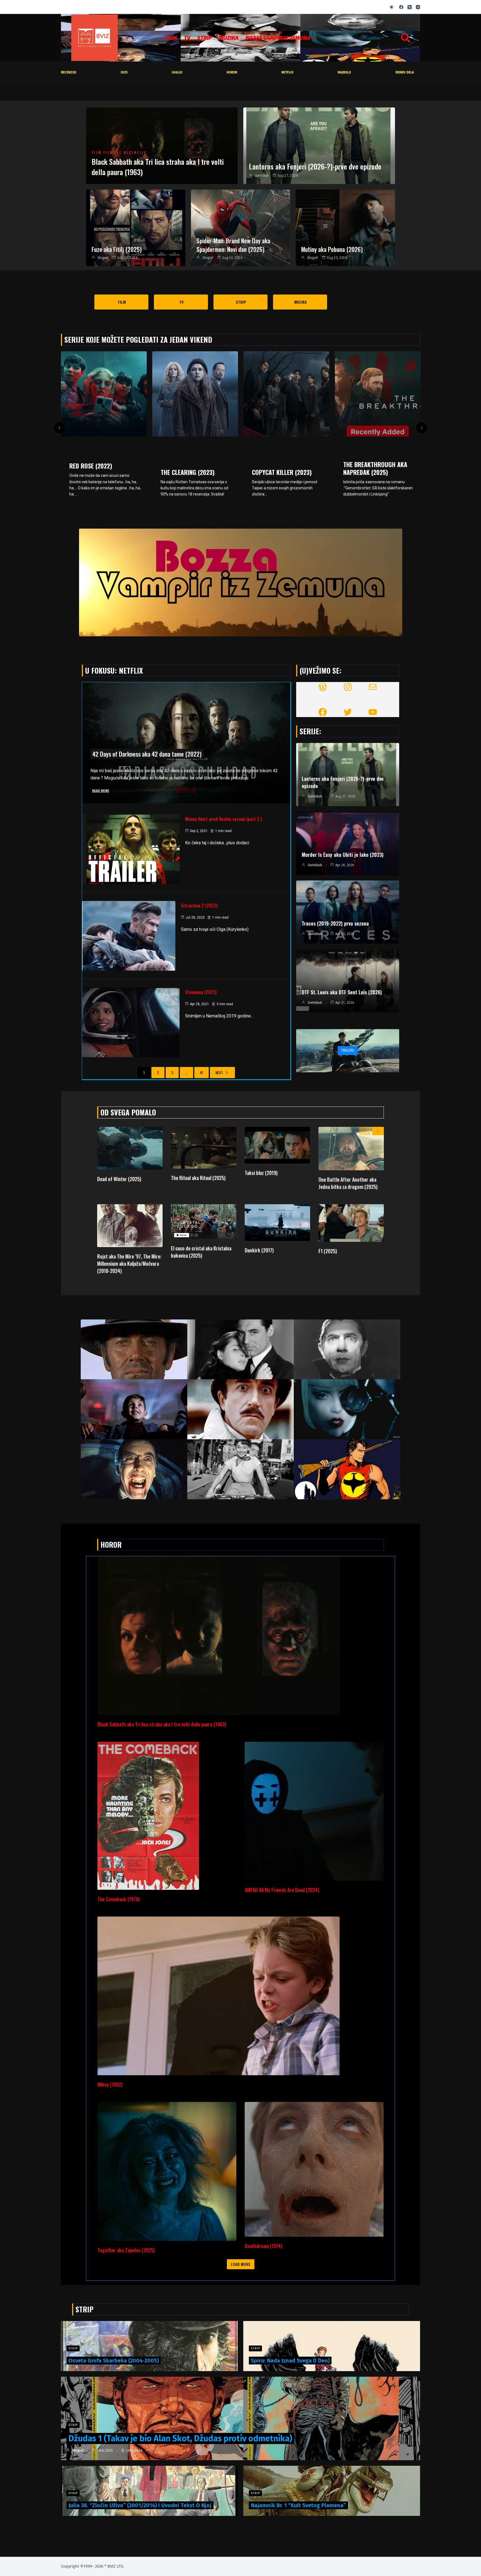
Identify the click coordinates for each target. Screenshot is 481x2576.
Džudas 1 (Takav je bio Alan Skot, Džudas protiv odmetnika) (180, 2438)
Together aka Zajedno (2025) (126, 2250)
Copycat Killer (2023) (191, 472)
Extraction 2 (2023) (199, 906)
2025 (124, 72)
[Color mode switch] (392, 7)
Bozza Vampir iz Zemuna (278, 38)
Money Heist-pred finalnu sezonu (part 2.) (224, 819)
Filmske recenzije (125, 153)
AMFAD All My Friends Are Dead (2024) (282, 1890)
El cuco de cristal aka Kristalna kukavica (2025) (201, 1252)
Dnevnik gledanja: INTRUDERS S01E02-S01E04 (377, 474)
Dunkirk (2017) (259, 1250)
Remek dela (405, 72)
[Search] (406, 38)
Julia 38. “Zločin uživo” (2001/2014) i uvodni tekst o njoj (140, 2505)
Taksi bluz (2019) (261, 1173)
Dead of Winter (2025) (119, 1179)
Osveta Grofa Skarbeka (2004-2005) (114, 2361)
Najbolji (344, 72)
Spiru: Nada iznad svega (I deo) (290, 2361)
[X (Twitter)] (410, 7)
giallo (177, 72)
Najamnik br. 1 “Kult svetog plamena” (298, 2505)
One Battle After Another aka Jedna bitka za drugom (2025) (348, 1183)
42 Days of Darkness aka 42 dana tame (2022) (147, 754)
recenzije (69, 72)
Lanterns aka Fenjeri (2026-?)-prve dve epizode (315, 166)
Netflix (287, 72)
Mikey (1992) (110, 2084)
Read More (101, 791)
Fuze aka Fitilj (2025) (117, 249)
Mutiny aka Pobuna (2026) (332, 249)
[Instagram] (418, 7)
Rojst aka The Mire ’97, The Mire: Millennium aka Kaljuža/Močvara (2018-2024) (129, 1264)
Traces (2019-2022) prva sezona (335, 923)
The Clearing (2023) (96, 472)
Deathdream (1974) (263, 2246)
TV (187, 38)
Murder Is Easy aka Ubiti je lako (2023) (343, 855)
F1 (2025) (328, 1251)
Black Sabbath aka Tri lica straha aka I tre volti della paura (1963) (158, 167)
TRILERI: (348, 1050)
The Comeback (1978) (119, 1899)
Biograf (103, 258)
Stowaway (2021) (201, 992)
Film (171, 38)
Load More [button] (241, 2264)
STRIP (204, 38)
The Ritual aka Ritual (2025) (198, 1178)
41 (202, 1072)
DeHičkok (262, 176)
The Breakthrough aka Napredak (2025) (284, 468)
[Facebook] (401, 7)
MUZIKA (229, 38)
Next (219, 1072)
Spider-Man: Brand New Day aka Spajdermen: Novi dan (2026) (233, 245)
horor (232, 72)
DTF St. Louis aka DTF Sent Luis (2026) (342, 992)
